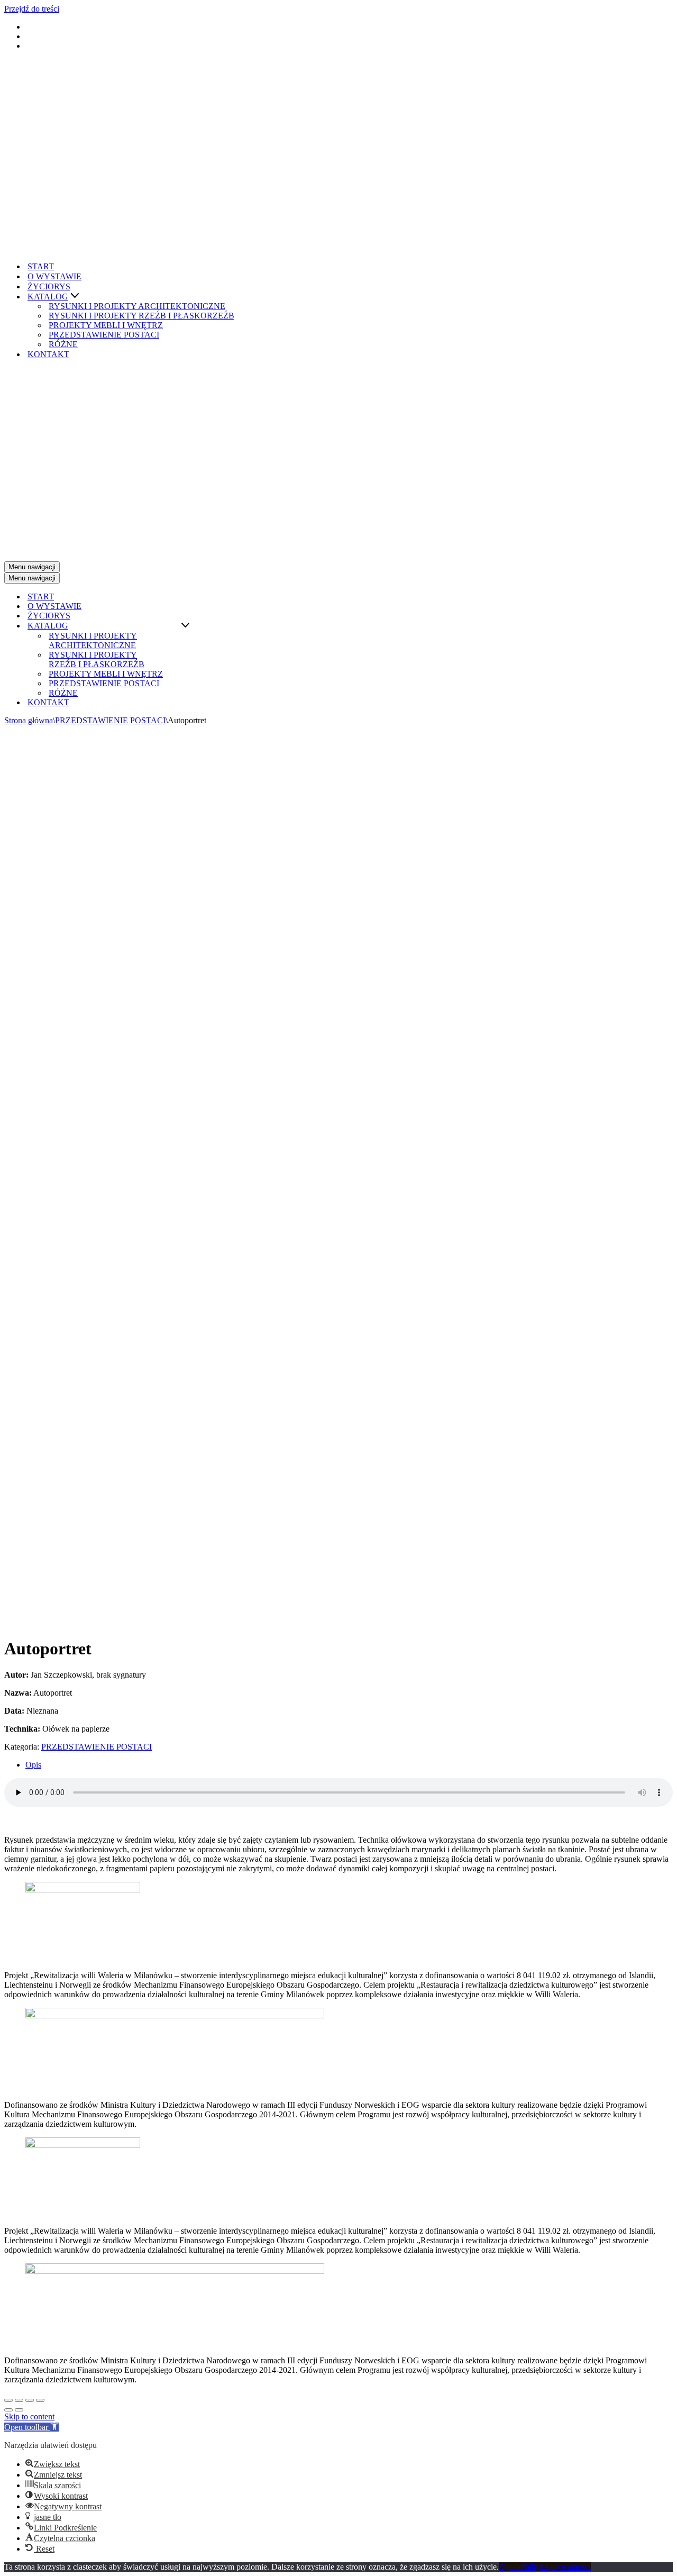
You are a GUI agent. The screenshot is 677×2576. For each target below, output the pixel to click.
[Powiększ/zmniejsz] (40, 2400)
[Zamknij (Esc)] (8, 2400)
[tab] (349, 1765)
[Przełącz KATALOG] (185, 626)
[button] (75, 297)
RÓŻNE (63, 344)
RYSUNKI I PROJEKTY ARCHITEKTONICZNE (137, 306)
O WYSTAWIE (54, 276)
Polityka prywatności (556, 2567)
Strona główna (29, 720)
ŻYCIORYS (49, 286)
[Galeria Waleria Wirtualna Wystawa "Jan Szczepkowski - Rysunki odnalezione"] (99, 248)
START (41, 266)
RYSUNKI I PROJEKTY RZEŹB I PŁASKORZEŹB (141, 316)
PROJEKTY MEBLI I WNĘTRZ (106, 325)
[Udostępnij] (19, 2400)
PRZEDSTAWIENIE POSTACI (104, 335)
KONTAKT (48, 354)
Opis (33, 1765)
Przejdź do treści (32, 9)
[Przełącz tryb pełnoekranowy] (30, 2400)
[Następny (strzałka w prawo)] (19, 2410)
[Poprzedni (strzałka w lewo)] (8, 2410)
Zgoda (510, 2567)
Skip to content (29, 2416)
